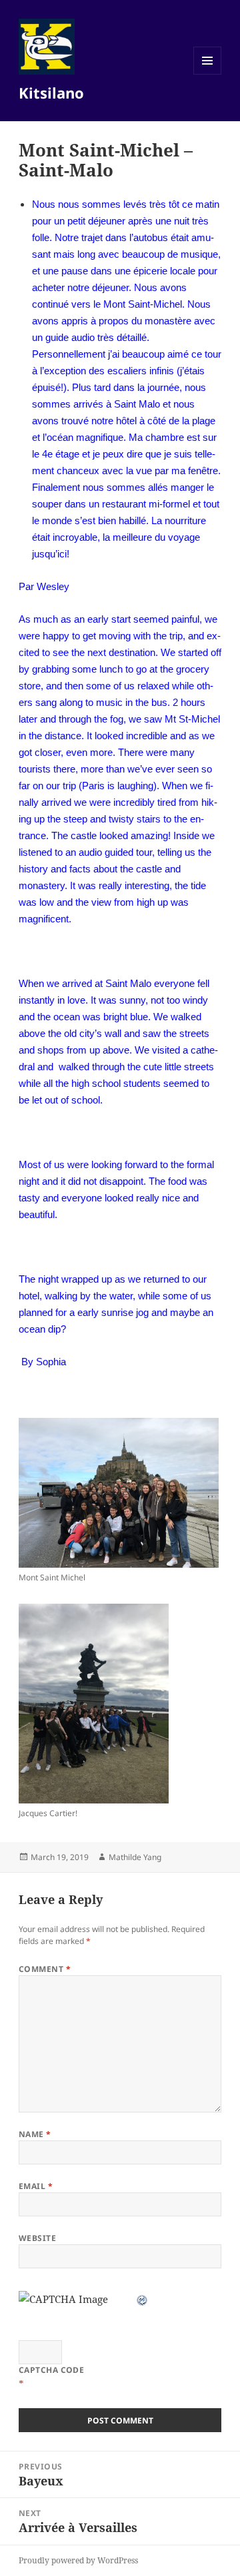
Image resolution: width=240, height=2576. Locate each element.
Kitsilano (51, 93)
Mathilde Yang (135, 1857)
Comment (45, 1969)
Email (36, 2186)
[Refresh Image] (143, 2299)
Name (35, 2134)
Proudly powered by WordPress (78, 2560)
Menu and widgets (208, 74)
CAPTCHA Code (52, 2370)
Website (37, 2238)
